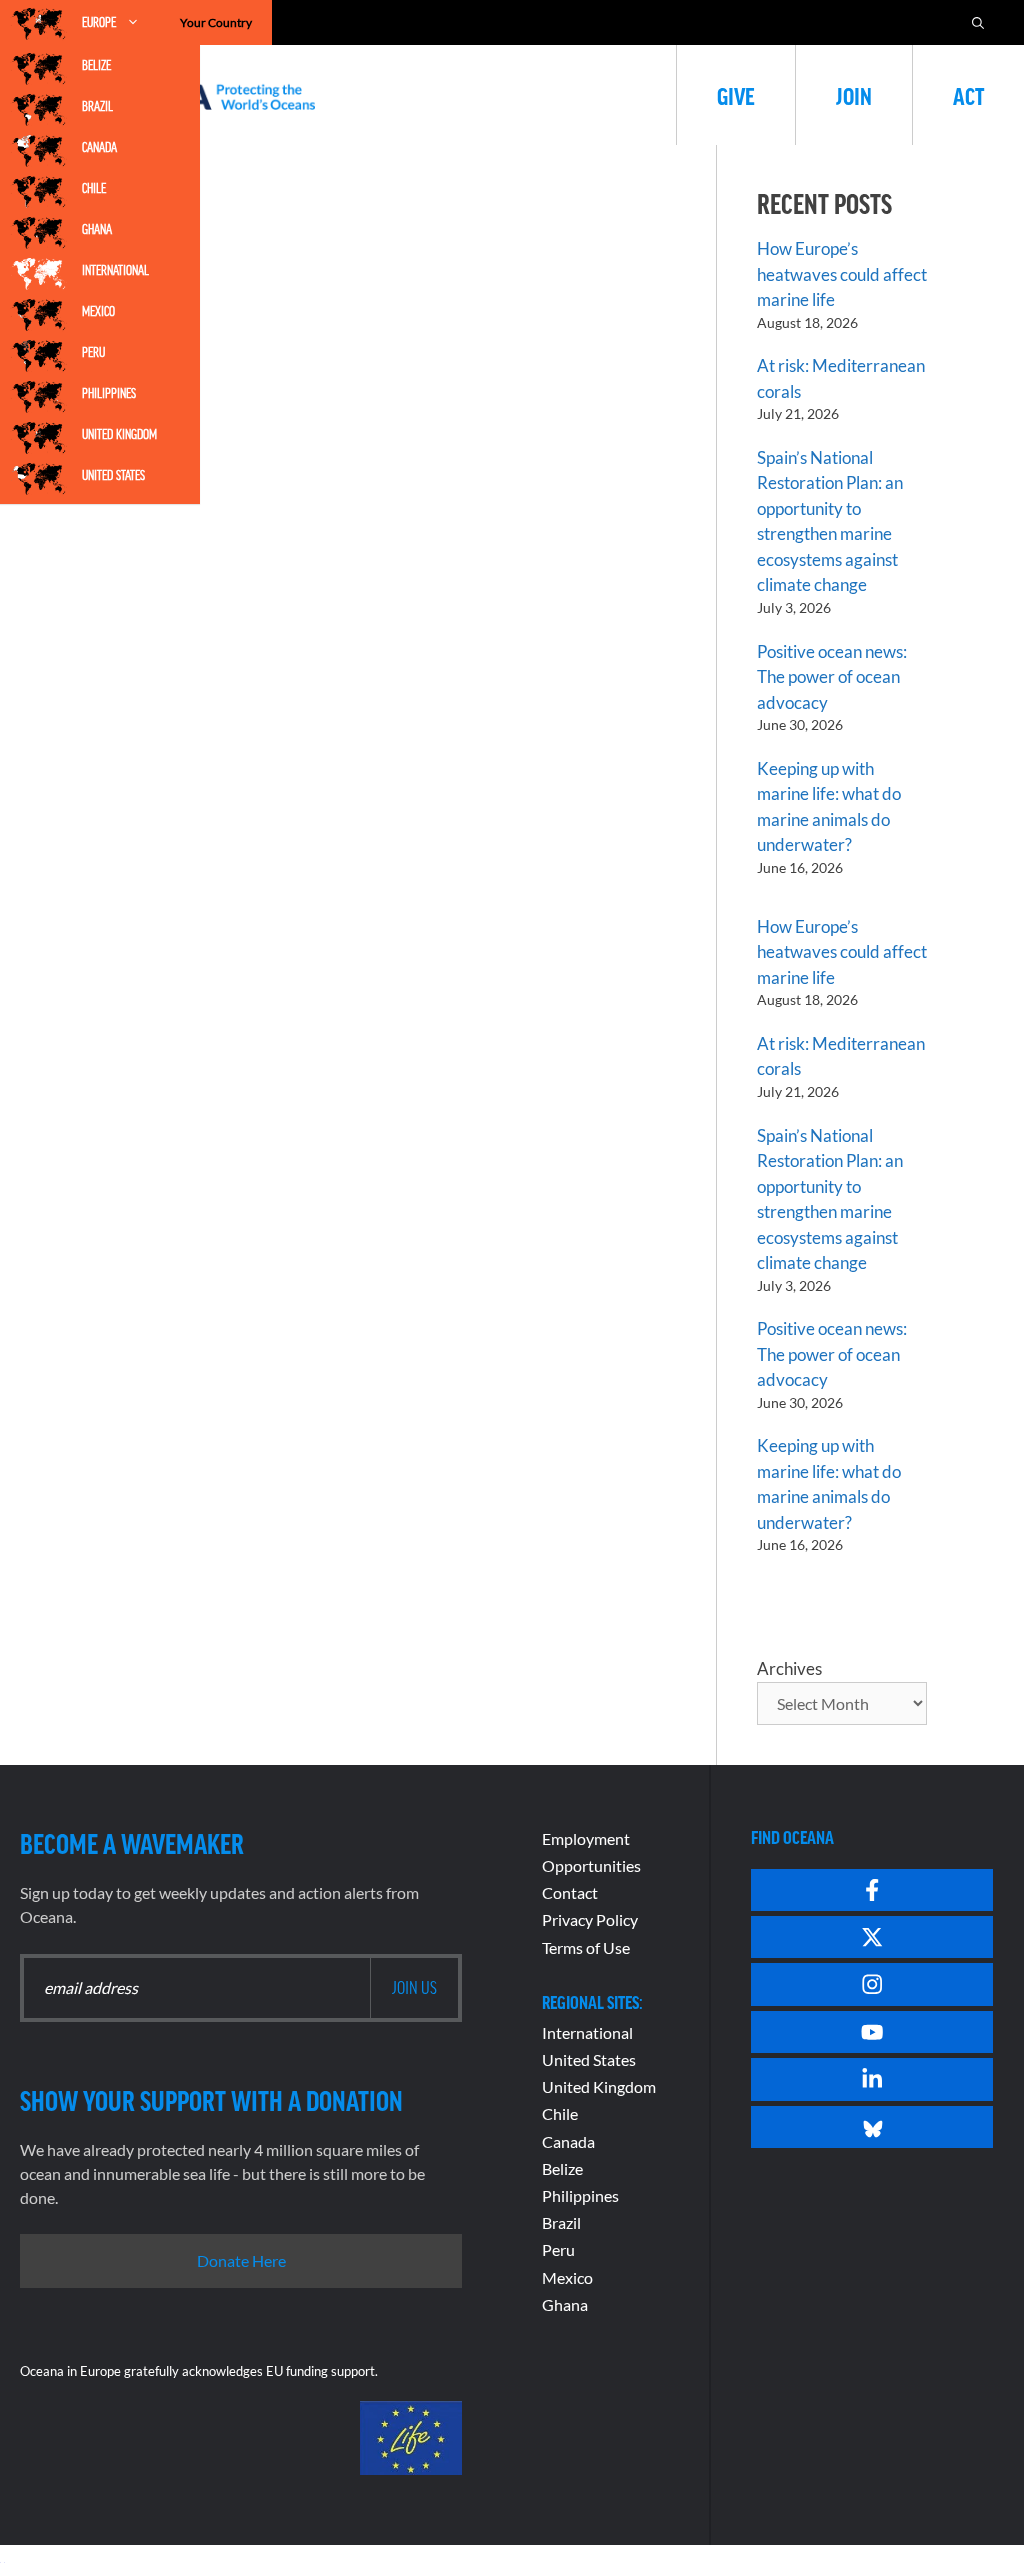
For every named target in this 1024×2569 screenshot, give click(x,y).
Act (968, 95)
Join (854, 95)
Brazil (97, 106)
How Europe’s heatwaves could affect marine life (842, 274)
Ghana (97, 229)
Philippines (109, 393)
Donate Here (241, 2260)
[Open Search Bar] (978, 22)
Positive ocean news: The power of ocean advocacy (832, 677)
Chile (94, 188)
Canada (99, 147)
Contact (570, 1892)
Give (736, 95)
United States (113, 475)
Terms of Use (586, 1947)
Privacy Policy (590, 1919)
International (115, 270)
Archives (789, 1668)
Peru (93, 352)
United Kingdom (119, 434)
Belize (96, 65)
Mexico (98, 311)
